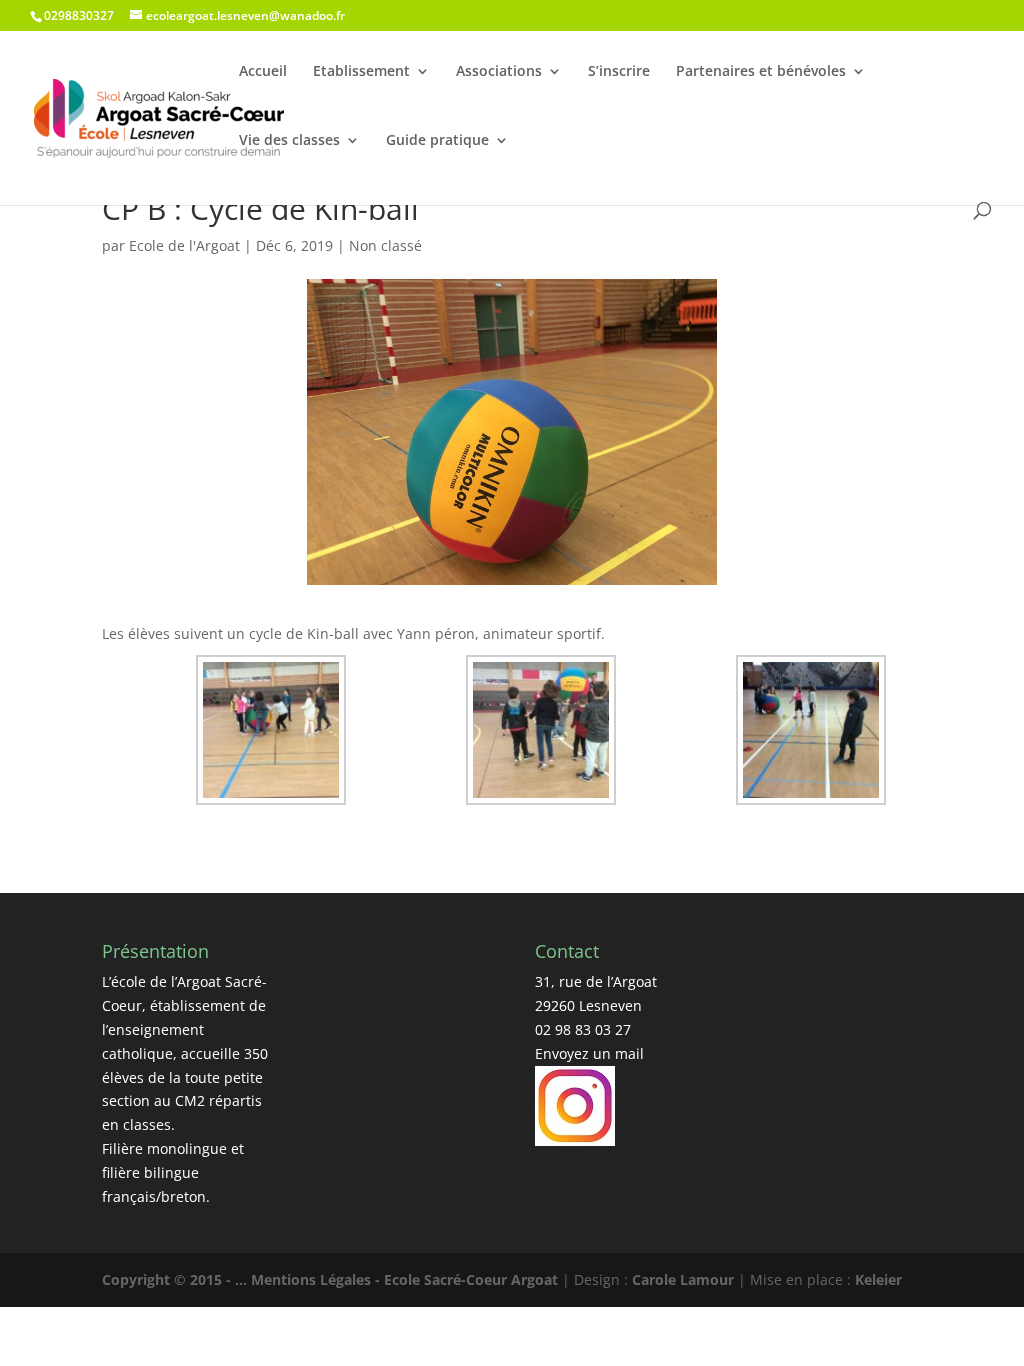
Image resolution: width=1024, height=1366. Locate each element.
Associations (499, 71)
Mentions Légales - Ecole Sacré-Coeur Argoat (406, 1279)
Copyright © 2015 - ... (176, 1279)
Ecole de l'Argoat (184, 245)
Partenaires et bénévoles (761, 71)
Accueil (263, 71)
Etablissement (361, 71)
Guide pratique (437, 140)
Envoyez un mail (589, 1053)
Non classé (385, 245)
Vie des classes (289, 140)
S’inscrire (619, 71)
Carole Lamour (683, 1279)
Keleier (878, 1279)
